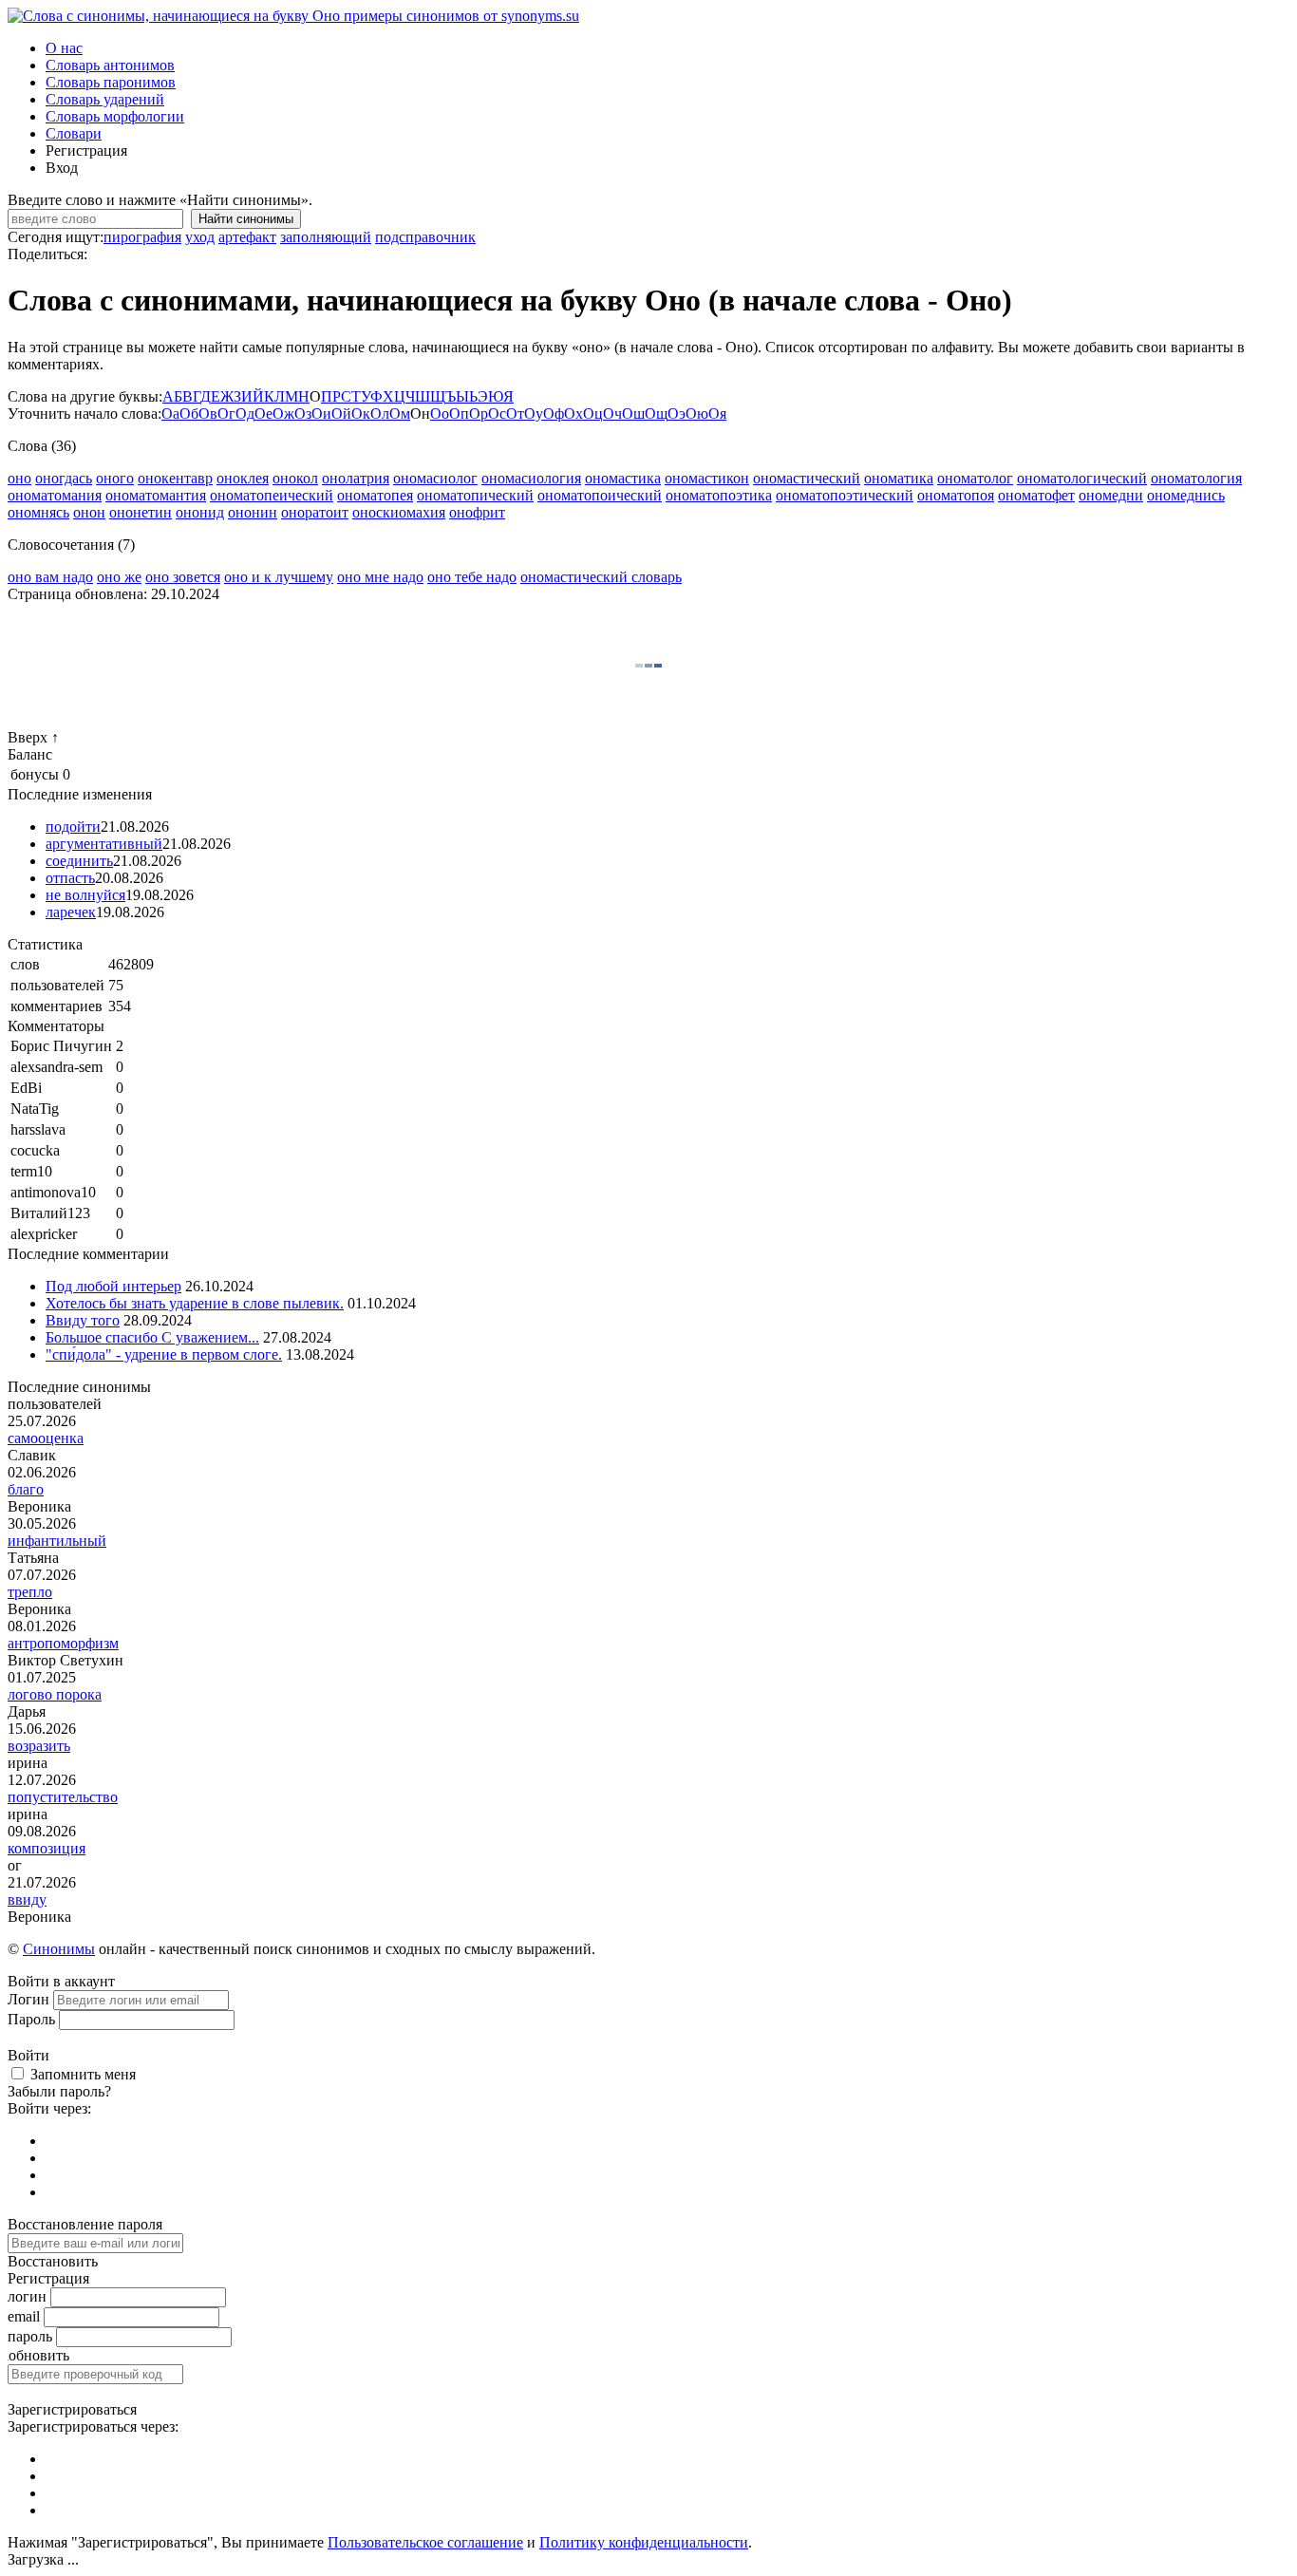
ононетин (141, 512)
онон (89, 512)
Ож (283, 414)
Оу (534, 414)
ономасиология (531, 478)
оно (19, 478)
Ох (573, 414)
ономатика (899, 478)
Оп (459, 414)
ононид (200, 512)
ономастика (623, 478)
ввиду (27, 1899)
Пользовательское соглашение (425, 2542)
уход (200, 237)
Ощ (656, 414)
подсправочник (425, 237)
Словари (74, 133)
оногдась (64, 478)
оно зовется (183, 577)
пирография (142, 237)
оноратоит (315, 512)
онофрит (477, 512)
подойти (73, 827)
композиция (47, 1848)
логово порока (55, 1694)
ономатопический (475, 495)
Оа (170, 414)
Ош (633, 414)
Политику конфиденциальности (644, 2542)
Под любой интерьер (113, 1286)
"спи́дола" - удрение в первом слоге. (164, 1354)
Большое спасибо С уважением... (152, 1337)
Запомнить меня (83, 2074)
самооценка (46, 1438)
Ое (263, 414)
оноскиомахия (399, 512)
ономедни (1111, 495)
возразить (39, 1746)
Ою (697, 414)
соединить (79, 861)
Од (245, 414)
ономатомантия (156, 495)
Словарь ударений (105, 99)
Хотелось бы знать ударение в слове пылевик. (195, 1303)
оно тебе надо (472, 577)
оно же (119, 577)
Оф (554, 414)
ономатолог (975, 478)
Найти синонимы (246, 219)
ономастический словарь (601, 577)
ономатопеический (272, 495)
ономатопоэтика (719, 495)
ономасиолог (435, 478)
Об (189, 414)
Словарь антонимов (110, 65)
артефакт (247, 237)
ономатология (1196, 478)
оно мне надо (380, 577)
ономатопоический (600, 495)
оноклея (243, 478)
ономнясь (38, 512)
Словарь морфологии (115, 116)
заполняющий (326, 237)
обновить (39, 2355)
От (515, 414)
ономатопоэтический (845, 495)
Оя (717, 414)
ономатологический (1082, 478)
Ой (341, 414)
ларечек (71, 912)
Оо (440, 414)
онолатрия (356, 478)
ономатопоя (956, 495)
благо (26, 1489)
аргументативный (104, 844)
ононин (253, 512)
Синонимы (59, 1949)
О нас (64, 48)
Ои (321, 414)
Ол (380, 414)
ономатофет (1036, 495)
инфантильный (57, 1541)
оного (115, 478)
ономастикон (707, 478)
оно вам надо (50, 577)
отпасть (70, 878)
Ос (497, 414)
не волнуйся (85, 895)
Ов (208, 414)
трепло (30, 1592)
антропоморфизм (63, 1643)
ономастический (807, 478)
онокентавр (175, 478)
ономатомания (55, 495)
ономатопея (375, 495)
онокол (295, 478)
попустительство (63, 1797)
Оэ (677, 414)
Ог (226, 414)
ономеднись (1186, 495)
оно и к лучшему (279, 577)
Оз (303, 414)
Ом (400, 414)
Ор (479, 414)
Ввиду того (83, 1320)
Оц (593, 414)
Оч (612, 414)
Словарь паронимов (111, 82)
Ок (361, 414)
